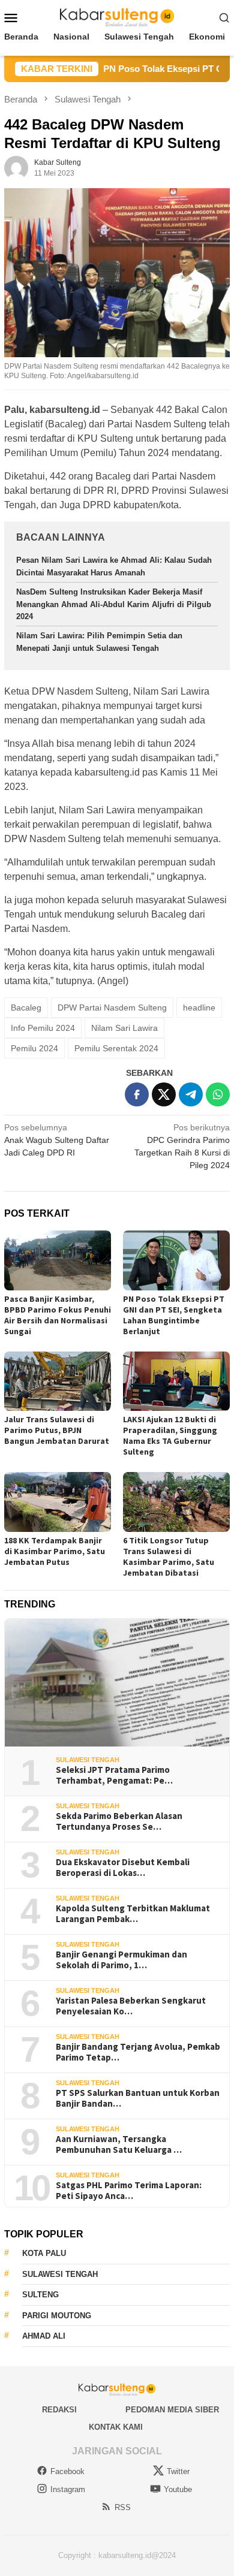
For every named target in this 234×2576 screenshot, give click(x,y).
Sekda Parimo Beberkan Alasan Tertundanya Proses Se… (119, 1821)
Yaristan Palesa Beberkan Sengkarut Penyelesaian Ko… (131, 2006)
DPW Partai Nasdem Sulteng (112, 1008)
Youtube (178, 2489)
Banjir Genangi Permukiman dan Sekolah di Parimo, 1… (121, 1960)
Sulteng (40, 2295)
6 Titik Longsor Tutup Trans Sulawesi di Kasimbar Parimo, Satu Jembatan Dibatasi (169, 1557)
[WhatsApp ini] (218, 1094)
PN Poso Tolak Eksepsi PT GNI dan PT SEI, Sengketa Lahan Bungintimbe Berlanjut (174, 1315)
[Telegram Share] (191, 1094)
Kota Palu (44, 2253)
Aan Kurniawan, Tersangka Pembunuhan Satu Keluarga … (119, 2144)
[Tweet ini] (164, 1094)
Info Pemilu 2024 (43, 1028)
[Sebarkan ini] (137, 1094)
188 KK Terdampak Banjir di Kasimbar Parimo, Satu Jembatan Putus (55, 1551)
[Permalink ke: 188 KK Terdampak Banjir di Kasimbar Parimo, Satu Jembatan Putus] (58, 1502)
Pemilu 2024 (34, 1048)
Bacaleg (26, 1008)
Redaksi (59, 2410)
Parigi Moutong (57, 2316)
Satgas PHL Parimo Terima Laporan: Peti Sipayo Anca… (129, 2191)
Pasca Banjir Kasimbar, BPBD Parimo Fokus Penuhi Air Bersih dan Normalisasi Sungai (58, 1315)
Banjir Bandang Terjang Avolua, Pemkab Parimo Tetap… (138, 2052)
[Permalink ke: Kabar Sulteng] (16, 167)
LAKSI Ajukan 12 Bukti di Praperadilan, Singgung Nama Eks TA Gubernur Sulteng (170, 1435)
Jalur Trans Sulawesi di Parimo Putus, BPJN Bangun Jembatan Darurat (57, 1430)
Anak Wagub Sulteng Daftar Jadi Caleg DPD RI (57, 1140)
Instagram (68, 2489)
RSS (123, 2507)
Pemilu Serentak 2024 (116, 1048)
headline (199, 1008)
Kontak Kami (116, 2427)
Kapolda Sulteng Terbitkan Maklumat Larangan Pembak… (133, 1914)
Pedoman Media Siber (172, 2410)
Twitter (178, 2471)
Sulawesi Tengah (88, 1760)
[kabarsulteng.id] (117, 17)
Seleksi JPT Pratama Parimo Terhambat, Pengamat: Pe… (114, 1775)
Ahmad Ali (44, 2336)
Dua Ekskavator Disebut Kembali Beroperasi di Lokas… (123, 1868)
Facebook (67, 2471)
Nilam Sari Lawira (124, 1028)
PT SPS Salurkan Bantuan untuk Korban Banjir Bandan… (138, 2098)
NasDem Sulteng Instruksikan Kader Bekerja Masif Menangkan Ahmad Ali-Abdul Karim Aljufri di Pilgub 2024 (114, 604)
